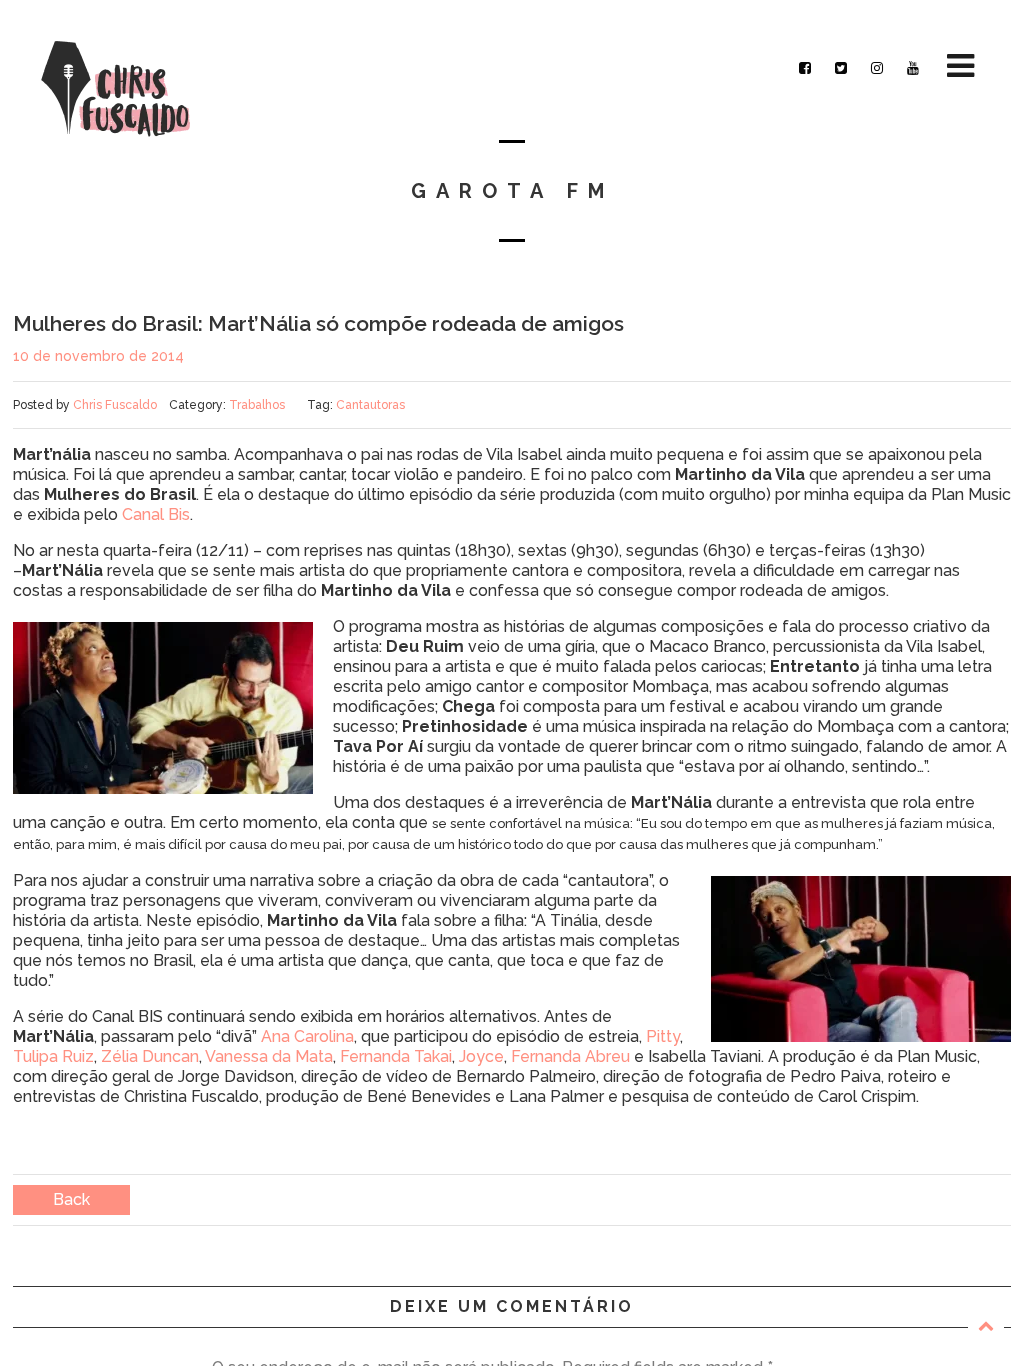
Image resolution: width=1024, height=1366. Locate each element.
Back (71, 1199)
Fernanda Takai (396, 1056)
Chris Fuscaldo (115, 405)
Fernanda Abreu (570, 1056)
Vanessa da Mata (269, 1056)
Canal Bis (156, 514)
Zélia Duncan (150, 1056)
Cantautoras (370, 405)
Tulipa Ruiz (53, 1056)
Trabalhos (257, 405)
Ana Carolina (307, 1036)
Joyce (481, 1056)
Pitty (663, 1036)
